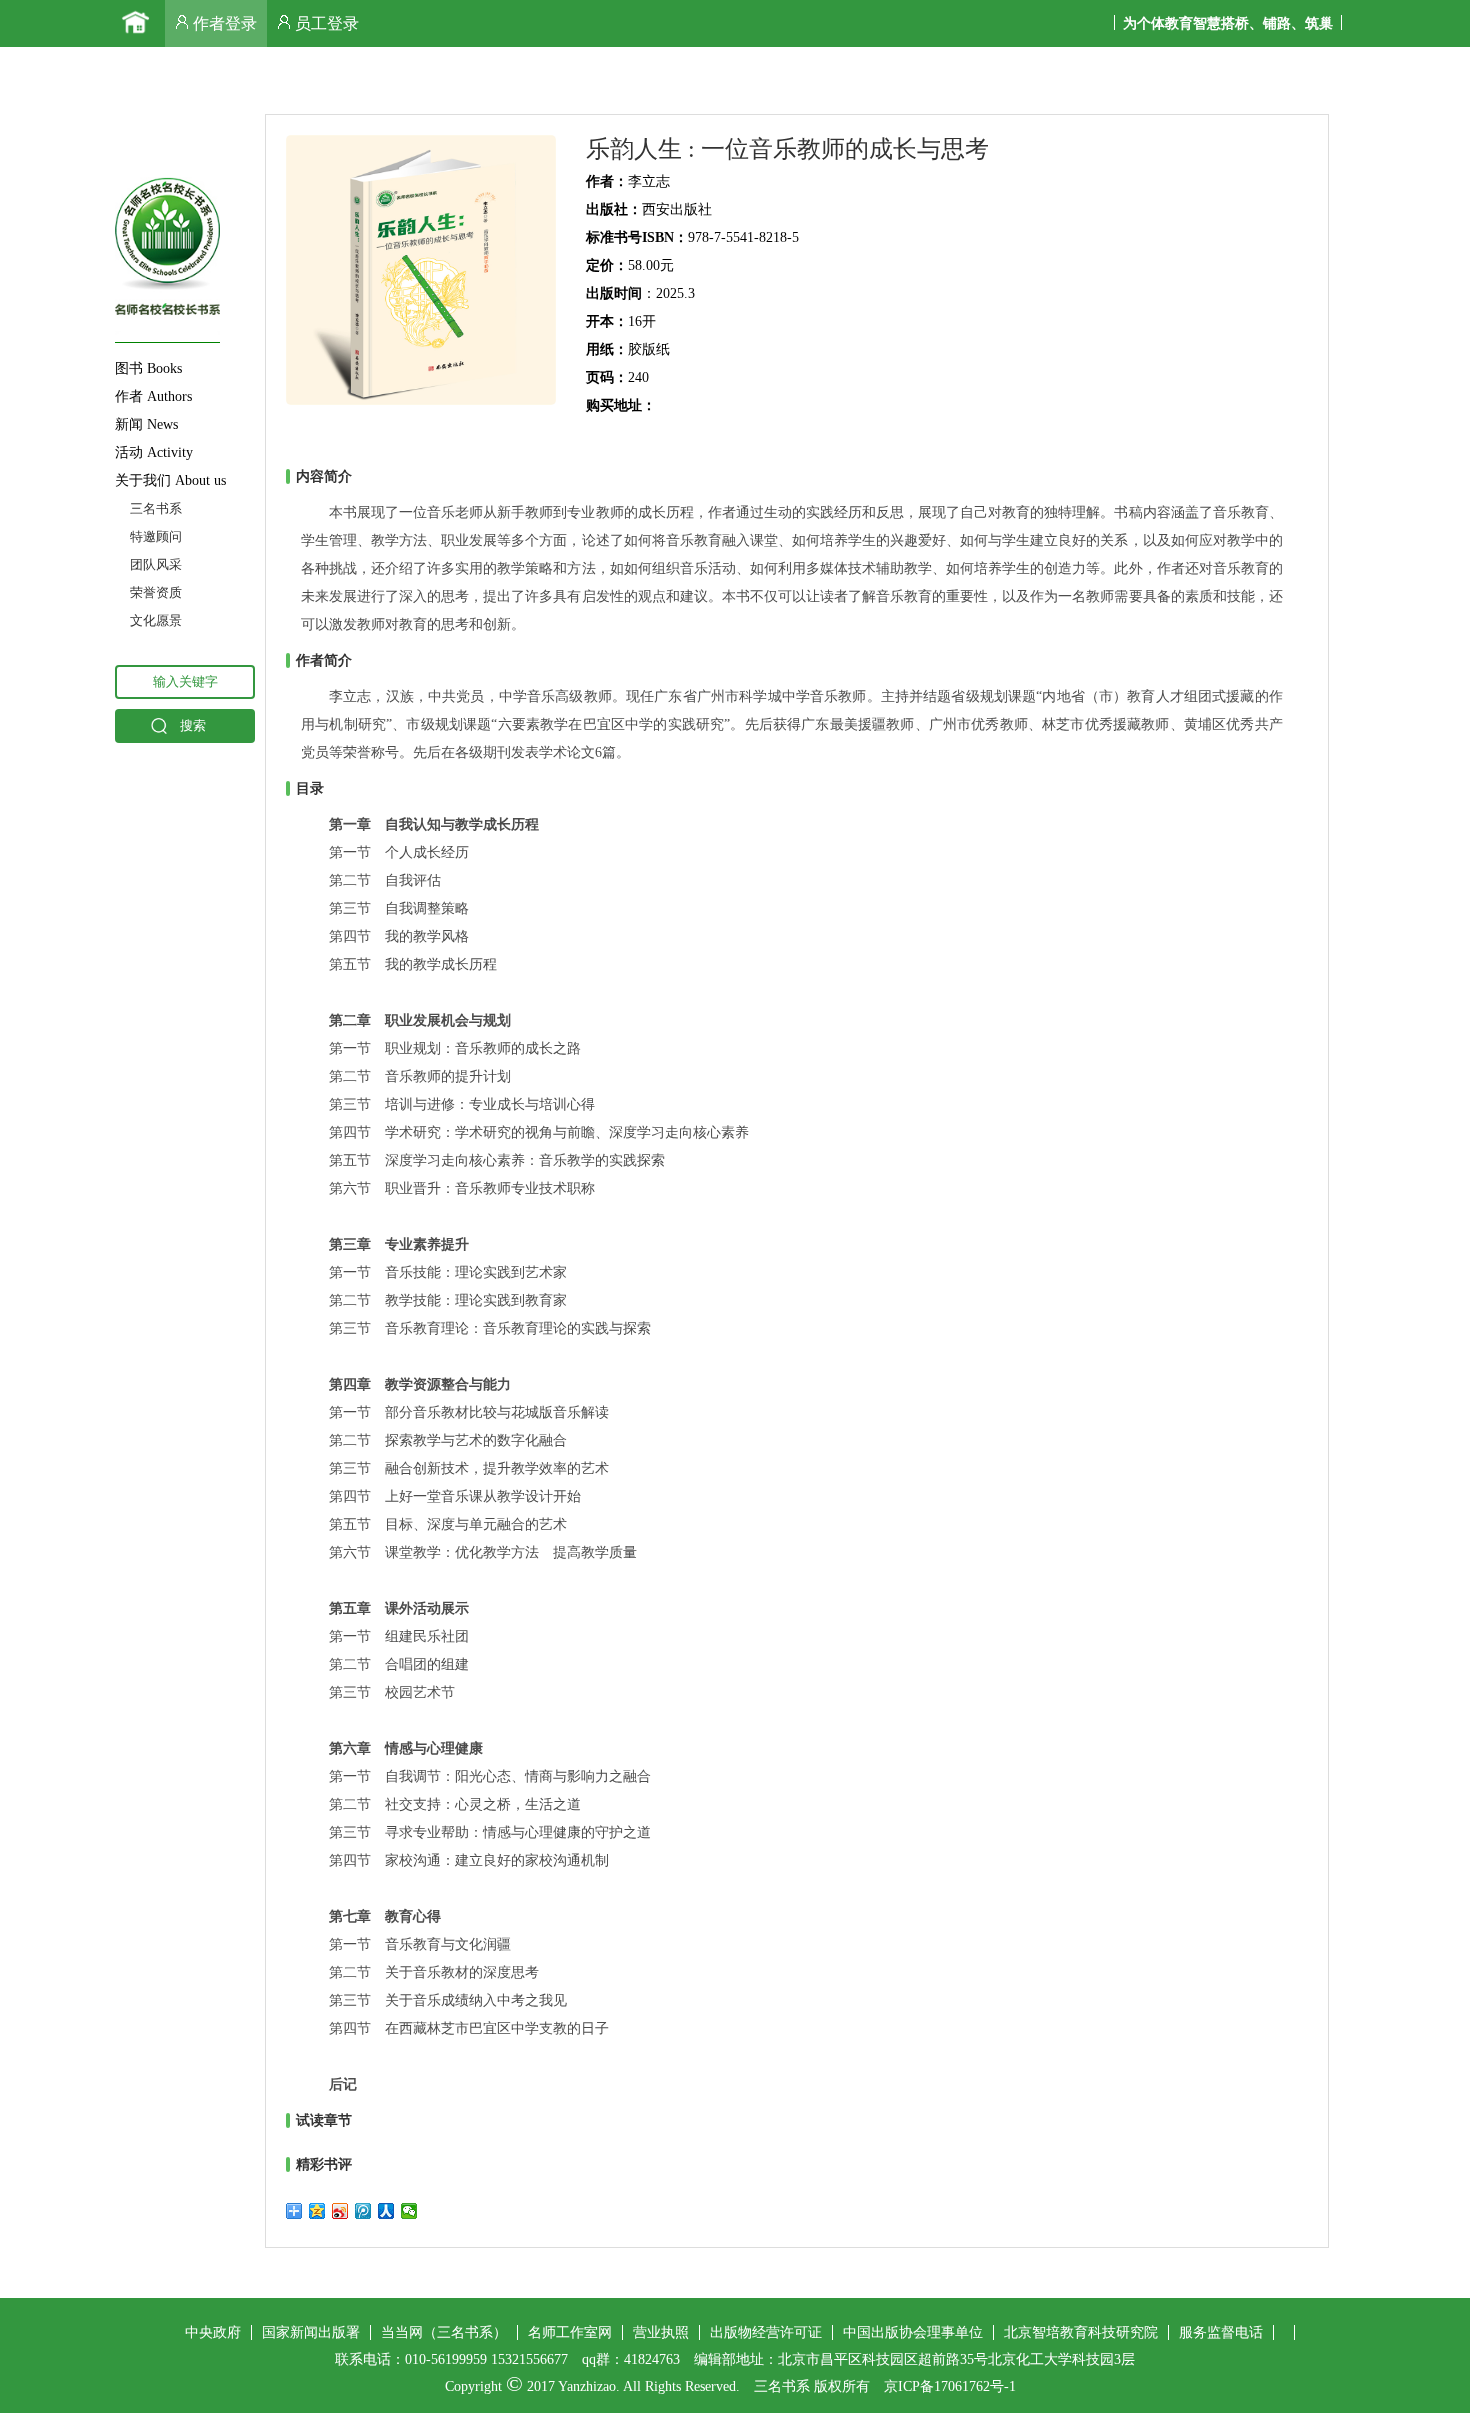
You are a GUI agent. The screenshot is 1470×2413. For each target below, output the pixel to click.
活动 (154, 452)
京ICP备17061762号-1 (950, 2386)
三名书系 (156, 508)
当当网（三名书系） (444, 2332)
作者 (153, 396)
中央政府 (213, 2332)
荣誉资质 (156, 592)
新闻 (146, 424)
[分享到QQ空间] (317, 2211)
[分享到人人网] (386, 2211)
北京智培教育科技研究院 (1081, 2332)
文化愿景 (156, 620)
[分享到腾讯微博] (363, 2211)
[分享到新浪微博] (340, 2211)
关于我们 (170, 480)
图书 (148, 368)
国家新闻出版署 (311, 2332)
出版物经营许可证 (766, 2332)
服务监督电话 (1221, 2332)
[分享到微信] (409, 2211)
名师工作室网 (570, 2332)
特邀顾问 (156, 536)
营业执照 (661, 2332)
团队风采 (156, 564)
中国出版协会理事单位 (913, 2332)
